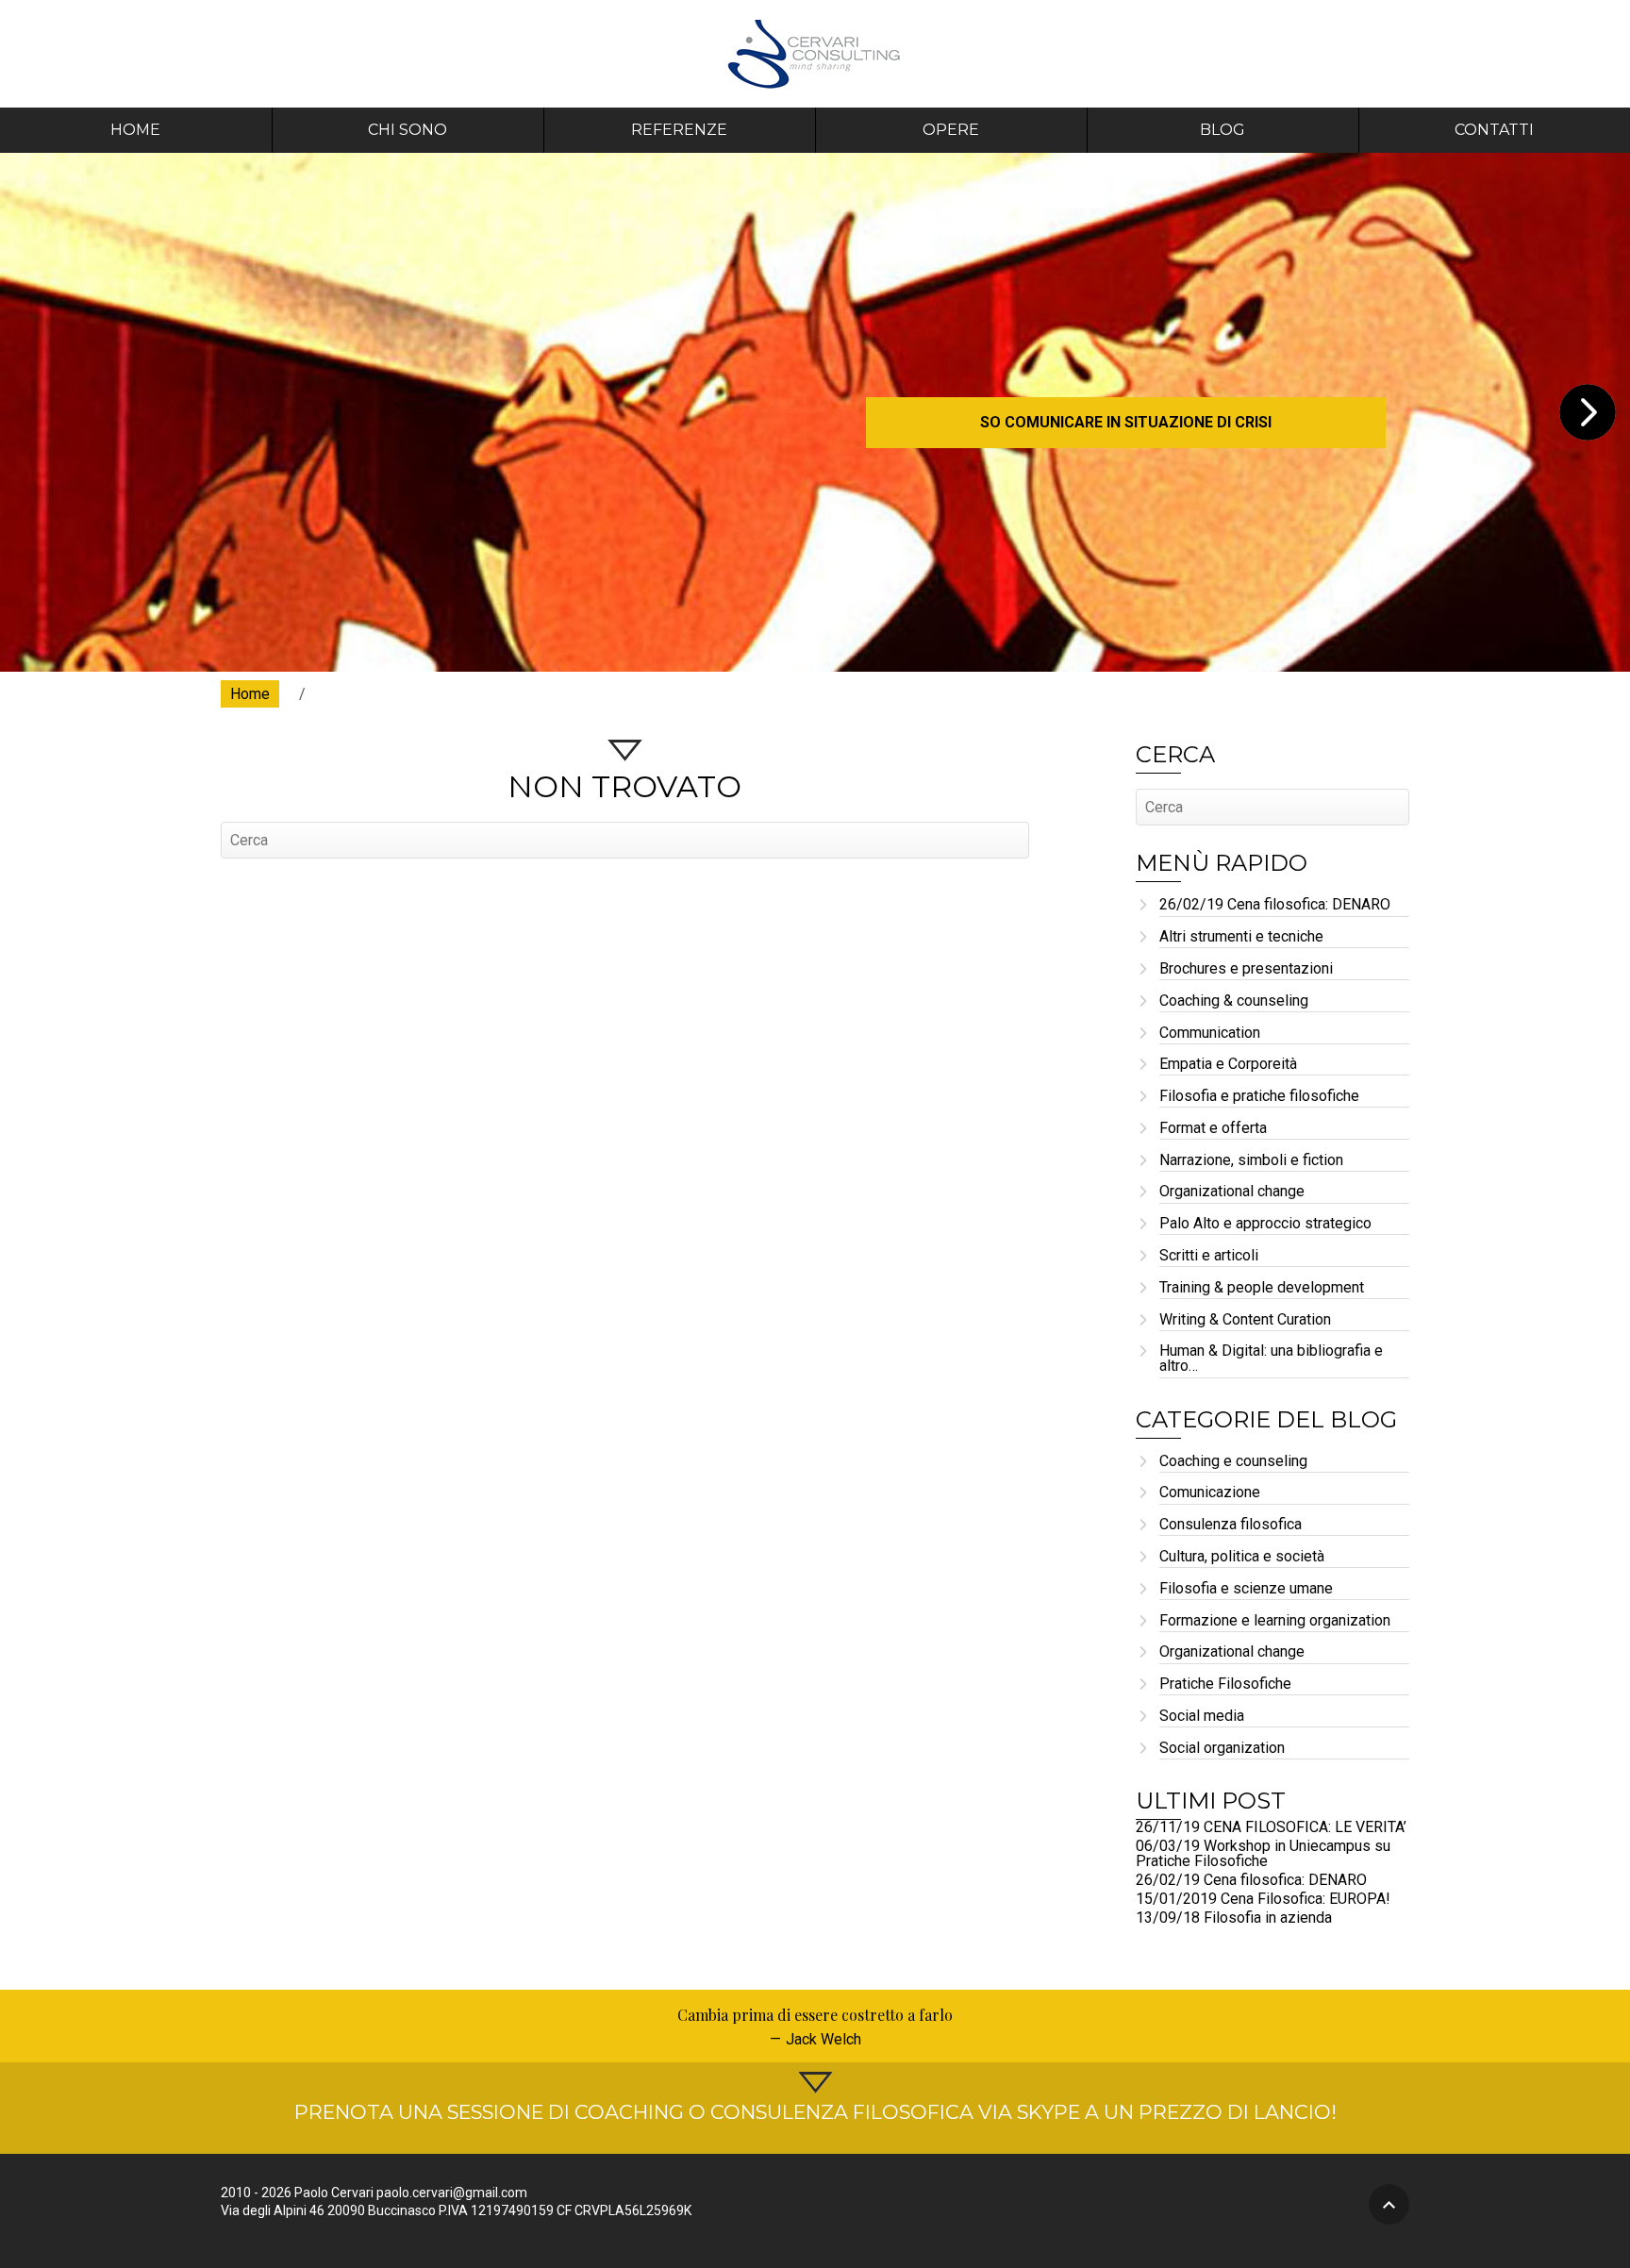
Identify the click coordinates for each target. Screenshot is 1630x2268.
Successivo (1588, 412)
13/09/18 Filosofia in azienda (1234, 1918)
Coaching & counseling (1234, 1001)
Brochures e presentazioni (1246, 969)
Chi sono (407, 130)
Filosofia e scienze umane (1246, 1589)
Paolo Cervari (815, 54)
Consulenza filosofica (1231, 1525)
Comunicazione (1210, 1493)
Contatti (1494, 130)
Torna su (1389, 2204)
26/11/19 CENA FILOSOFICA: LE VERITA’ (1271, 1827)
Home (135, 130)
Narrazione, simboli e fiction (1251, 1161)
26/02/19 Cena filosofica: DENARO (1275, 905)
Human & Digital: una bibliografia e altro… (1271, 1359)
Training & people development (1262, 1288)
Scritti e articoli (1209, 1256)
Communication (1210, 1034)
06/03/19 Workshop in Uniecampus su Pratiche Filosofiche (1263, 1853)
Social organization (1222, 1749)
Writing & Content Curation (1245, 1320)
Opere (951, 130)
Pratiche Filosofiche (1225, 1684)
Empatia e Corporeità (1228, 1065)
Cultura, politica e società (1242, 1557)
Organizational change (1232, 1192)
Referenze (679, 130)
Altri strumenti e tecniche (1241, 937)
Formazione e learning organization (1275, 1621)
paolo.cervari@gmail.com (452, 2193)
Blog (1222, 130)
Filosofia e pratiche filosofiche (1259, 1097)
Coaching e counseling (1233, 1462)
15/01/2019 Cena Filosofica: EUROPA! (1263, 1899)
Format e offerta (1213, 1129)
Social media (1202, 1717)
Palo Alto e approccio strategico (1265, 1224)
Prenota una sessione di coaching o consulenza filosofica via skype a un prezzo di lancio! (815, 2112)
